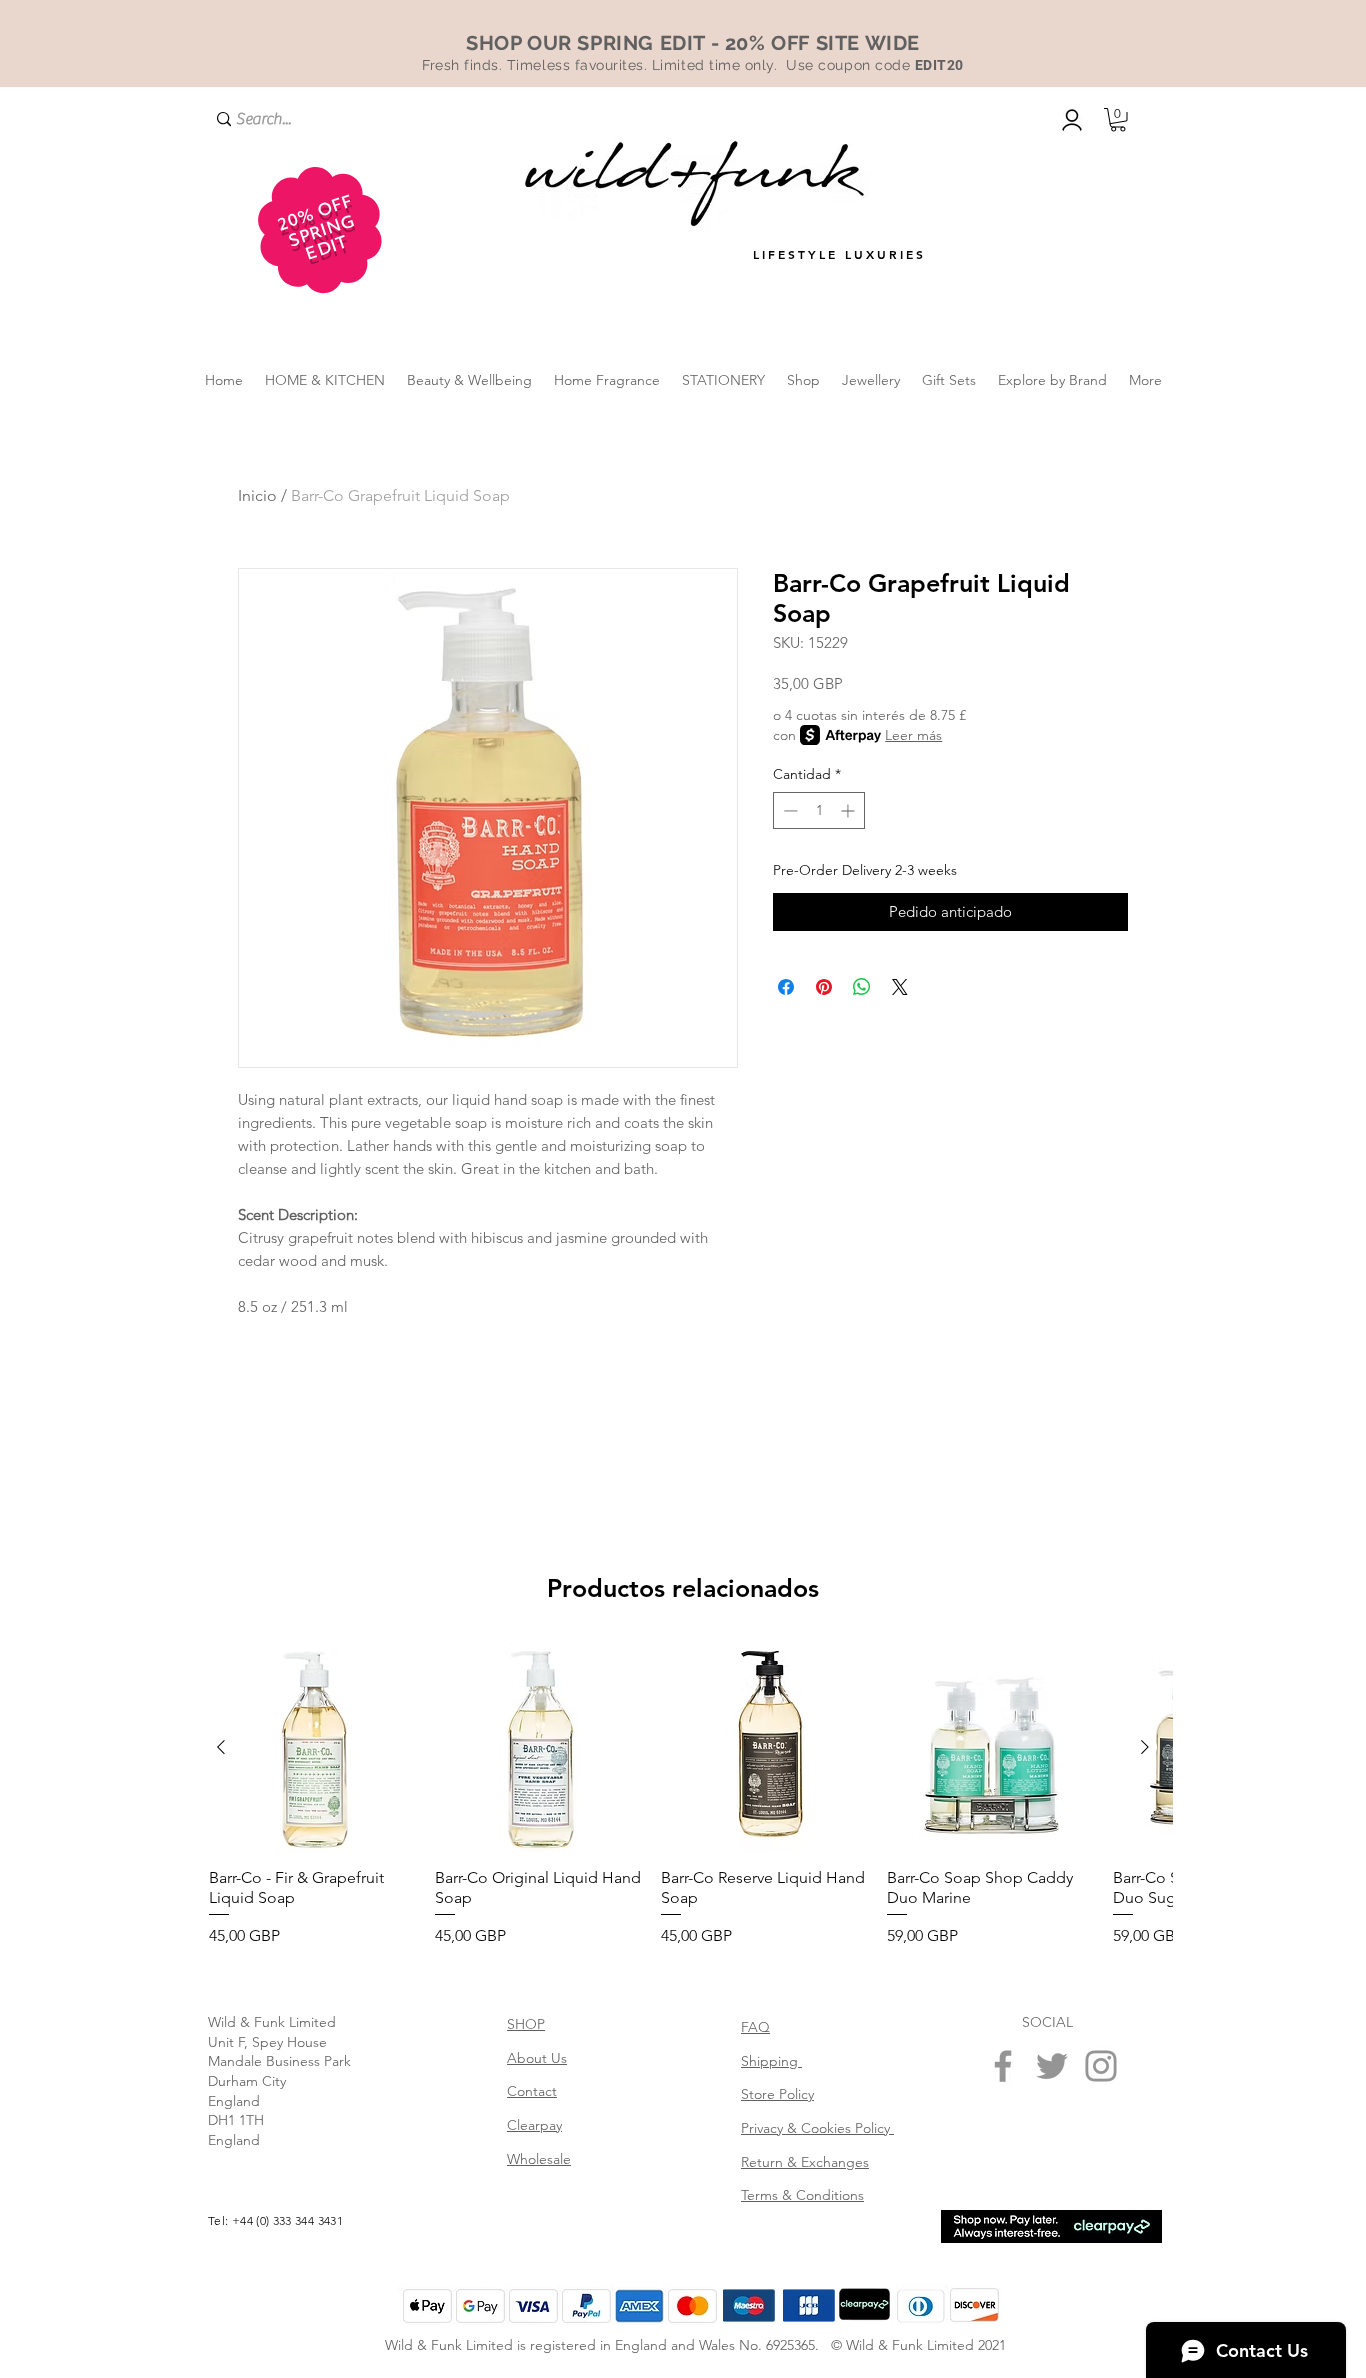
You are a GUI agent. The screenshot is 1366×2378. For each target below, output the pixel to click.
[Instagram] (1101, 2066)
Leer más (913, 735)
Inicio (257, 495)
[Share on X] (900, 987)
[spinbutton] (819, 810)
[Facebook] (1003, 2066)
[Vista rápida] (314, 1748)
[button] (1118, 120)
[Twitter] (1052, 2066)
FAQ (755, 2027)
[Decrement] (788, 810)
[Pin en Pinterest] (824, 987)
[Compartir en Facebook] (786, 987)
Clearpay (534, 2125)
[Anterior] (221, 1747)
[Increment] (849, 810)
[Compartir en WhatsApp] (862, 987)
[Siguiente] (1145, 1747)
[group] (683, 1796)
